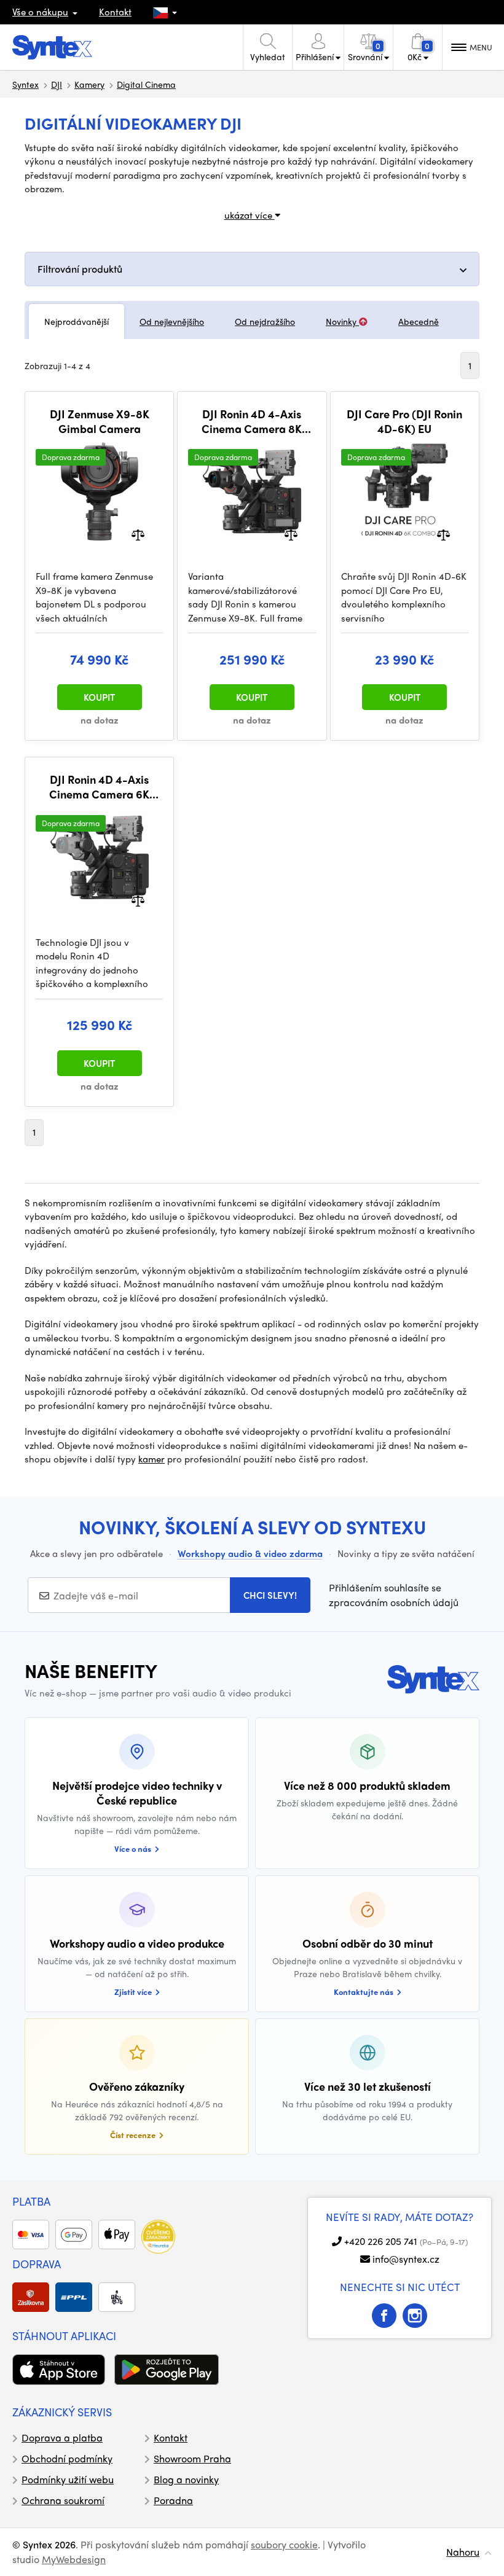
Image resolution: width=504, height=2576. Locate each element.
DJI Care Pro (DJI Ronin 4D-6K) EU (404, 421)
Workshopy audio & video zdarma (250, 1553)
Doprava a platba (62, 2437)
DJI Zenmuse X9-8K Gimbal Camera (100, 421)
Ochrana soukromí (63, 2500)
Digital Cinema (146, 84)
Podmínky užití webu (68, 2479)
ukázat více (250, 215)
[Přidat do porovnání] (138, 534)
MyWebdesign (74, 2559)
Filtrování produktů (80, 269)
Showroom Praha (192, 2458)
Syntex (26, 84)
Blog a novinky (186, 2479)
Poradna (173, 2500)
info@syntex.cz (406, 2259)
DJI (57, 84)
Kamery (89, 84)
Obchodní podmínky (67, 2458)
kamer (152, 1459)
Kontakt (115, 12)
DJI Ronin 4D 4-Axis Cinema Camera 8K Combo (252, 421)
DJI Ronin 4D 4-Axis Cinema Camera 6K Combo (99, 786)
